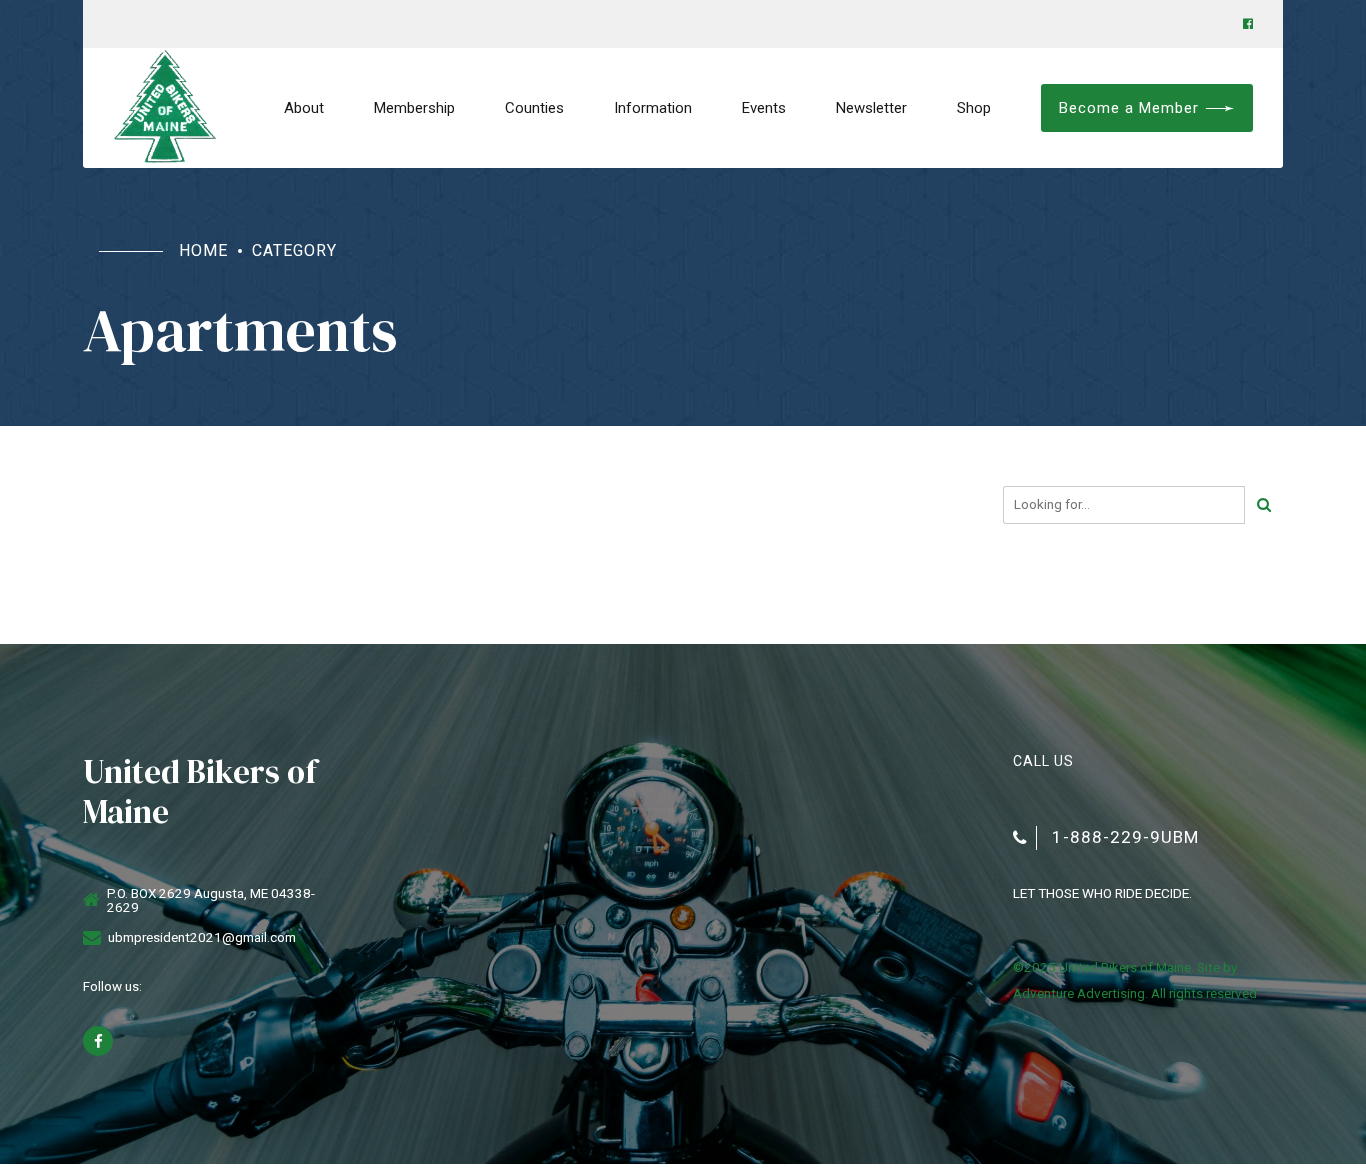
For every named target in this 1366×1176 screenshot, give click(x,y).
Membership (414, 108)
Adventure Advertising (1079, 993)
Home (203, 250)
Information (653, 108)
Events (764, 108)
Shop (974, 108)
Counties (534, 108)
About (304, 108)
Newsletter (871, 108)
